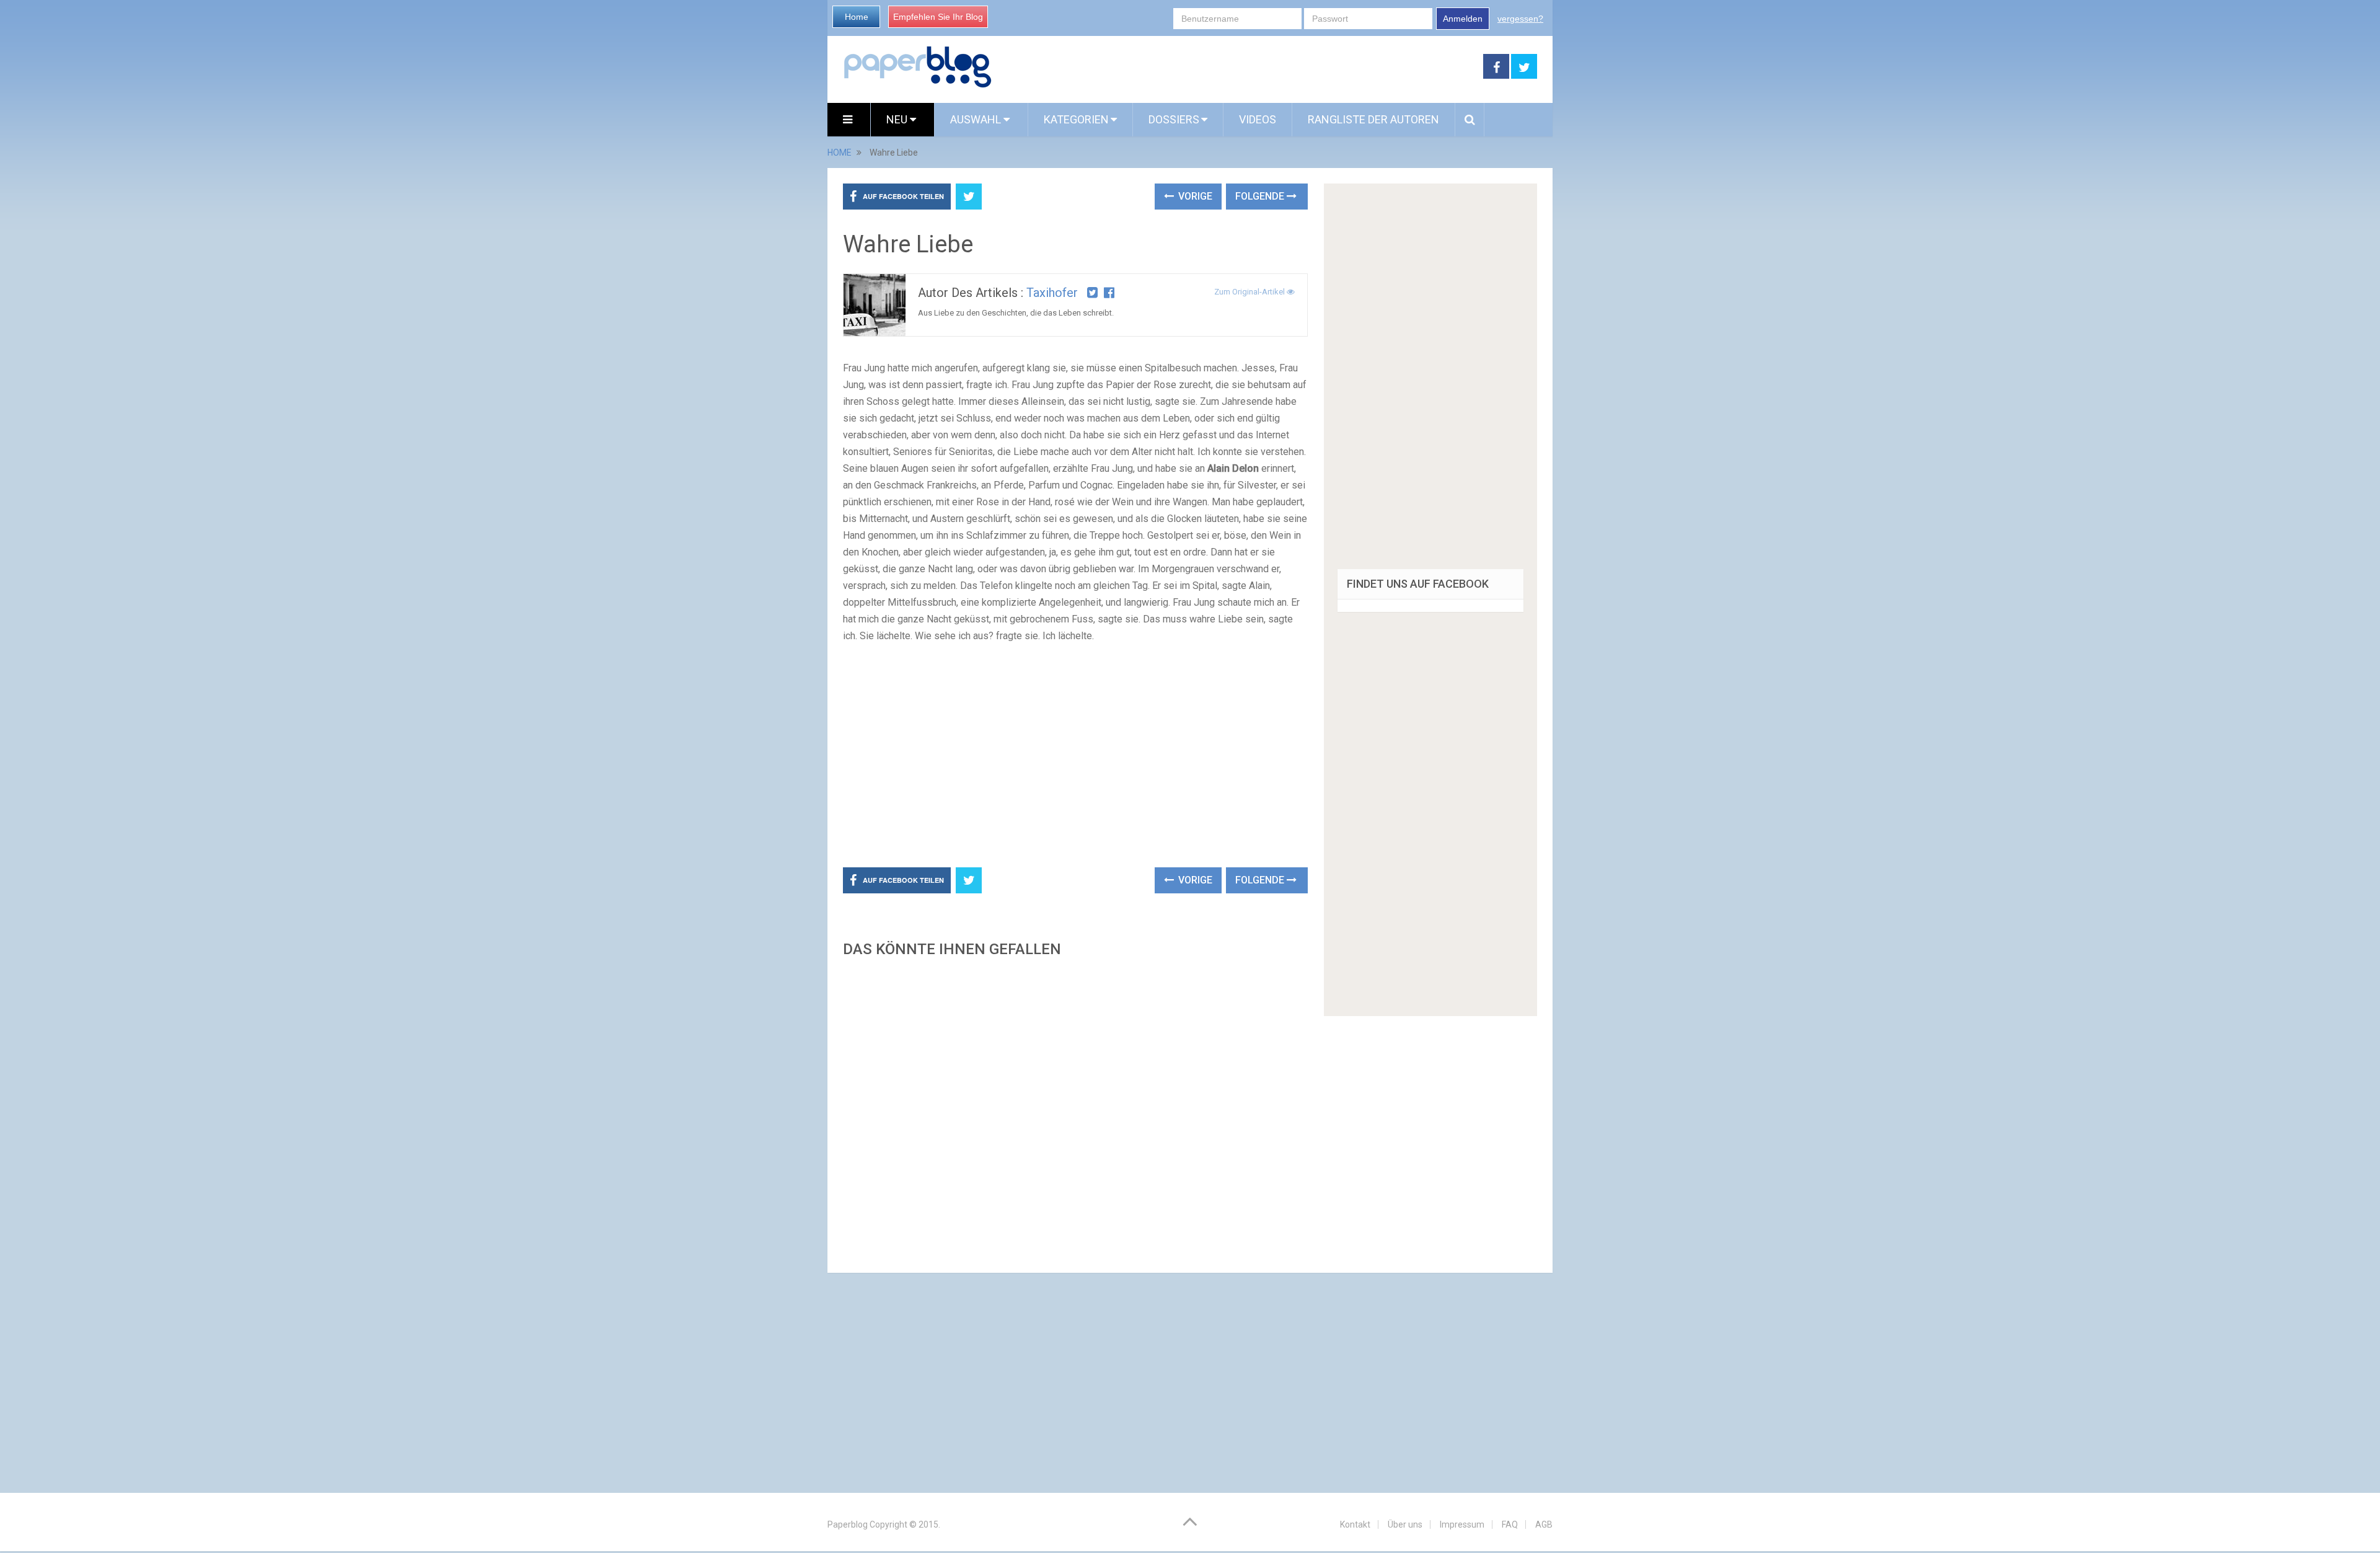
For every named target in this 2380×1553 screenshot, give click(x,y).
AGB (1544, 1524)
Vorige (1194, 196)
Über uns (1405, 1524)
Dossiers (1174, 119)
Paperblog (848, 1524)
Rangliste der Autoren (1373, 119)
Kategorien (1076, 119)
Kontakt (1355, 1524)
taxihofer (1052, 293)
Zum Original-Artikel (1250, 292)
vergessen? (1520, 19)
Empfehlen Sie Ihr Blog (938, 17)
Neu (898, 119)
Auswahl (977, 119)
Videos (1258, 119)
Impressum (1462, 1524)
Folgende (1261, 196)
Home (857, 17)
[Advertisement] (1238, 67)
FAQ (1510, 1524)
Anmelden (1463, 19)
